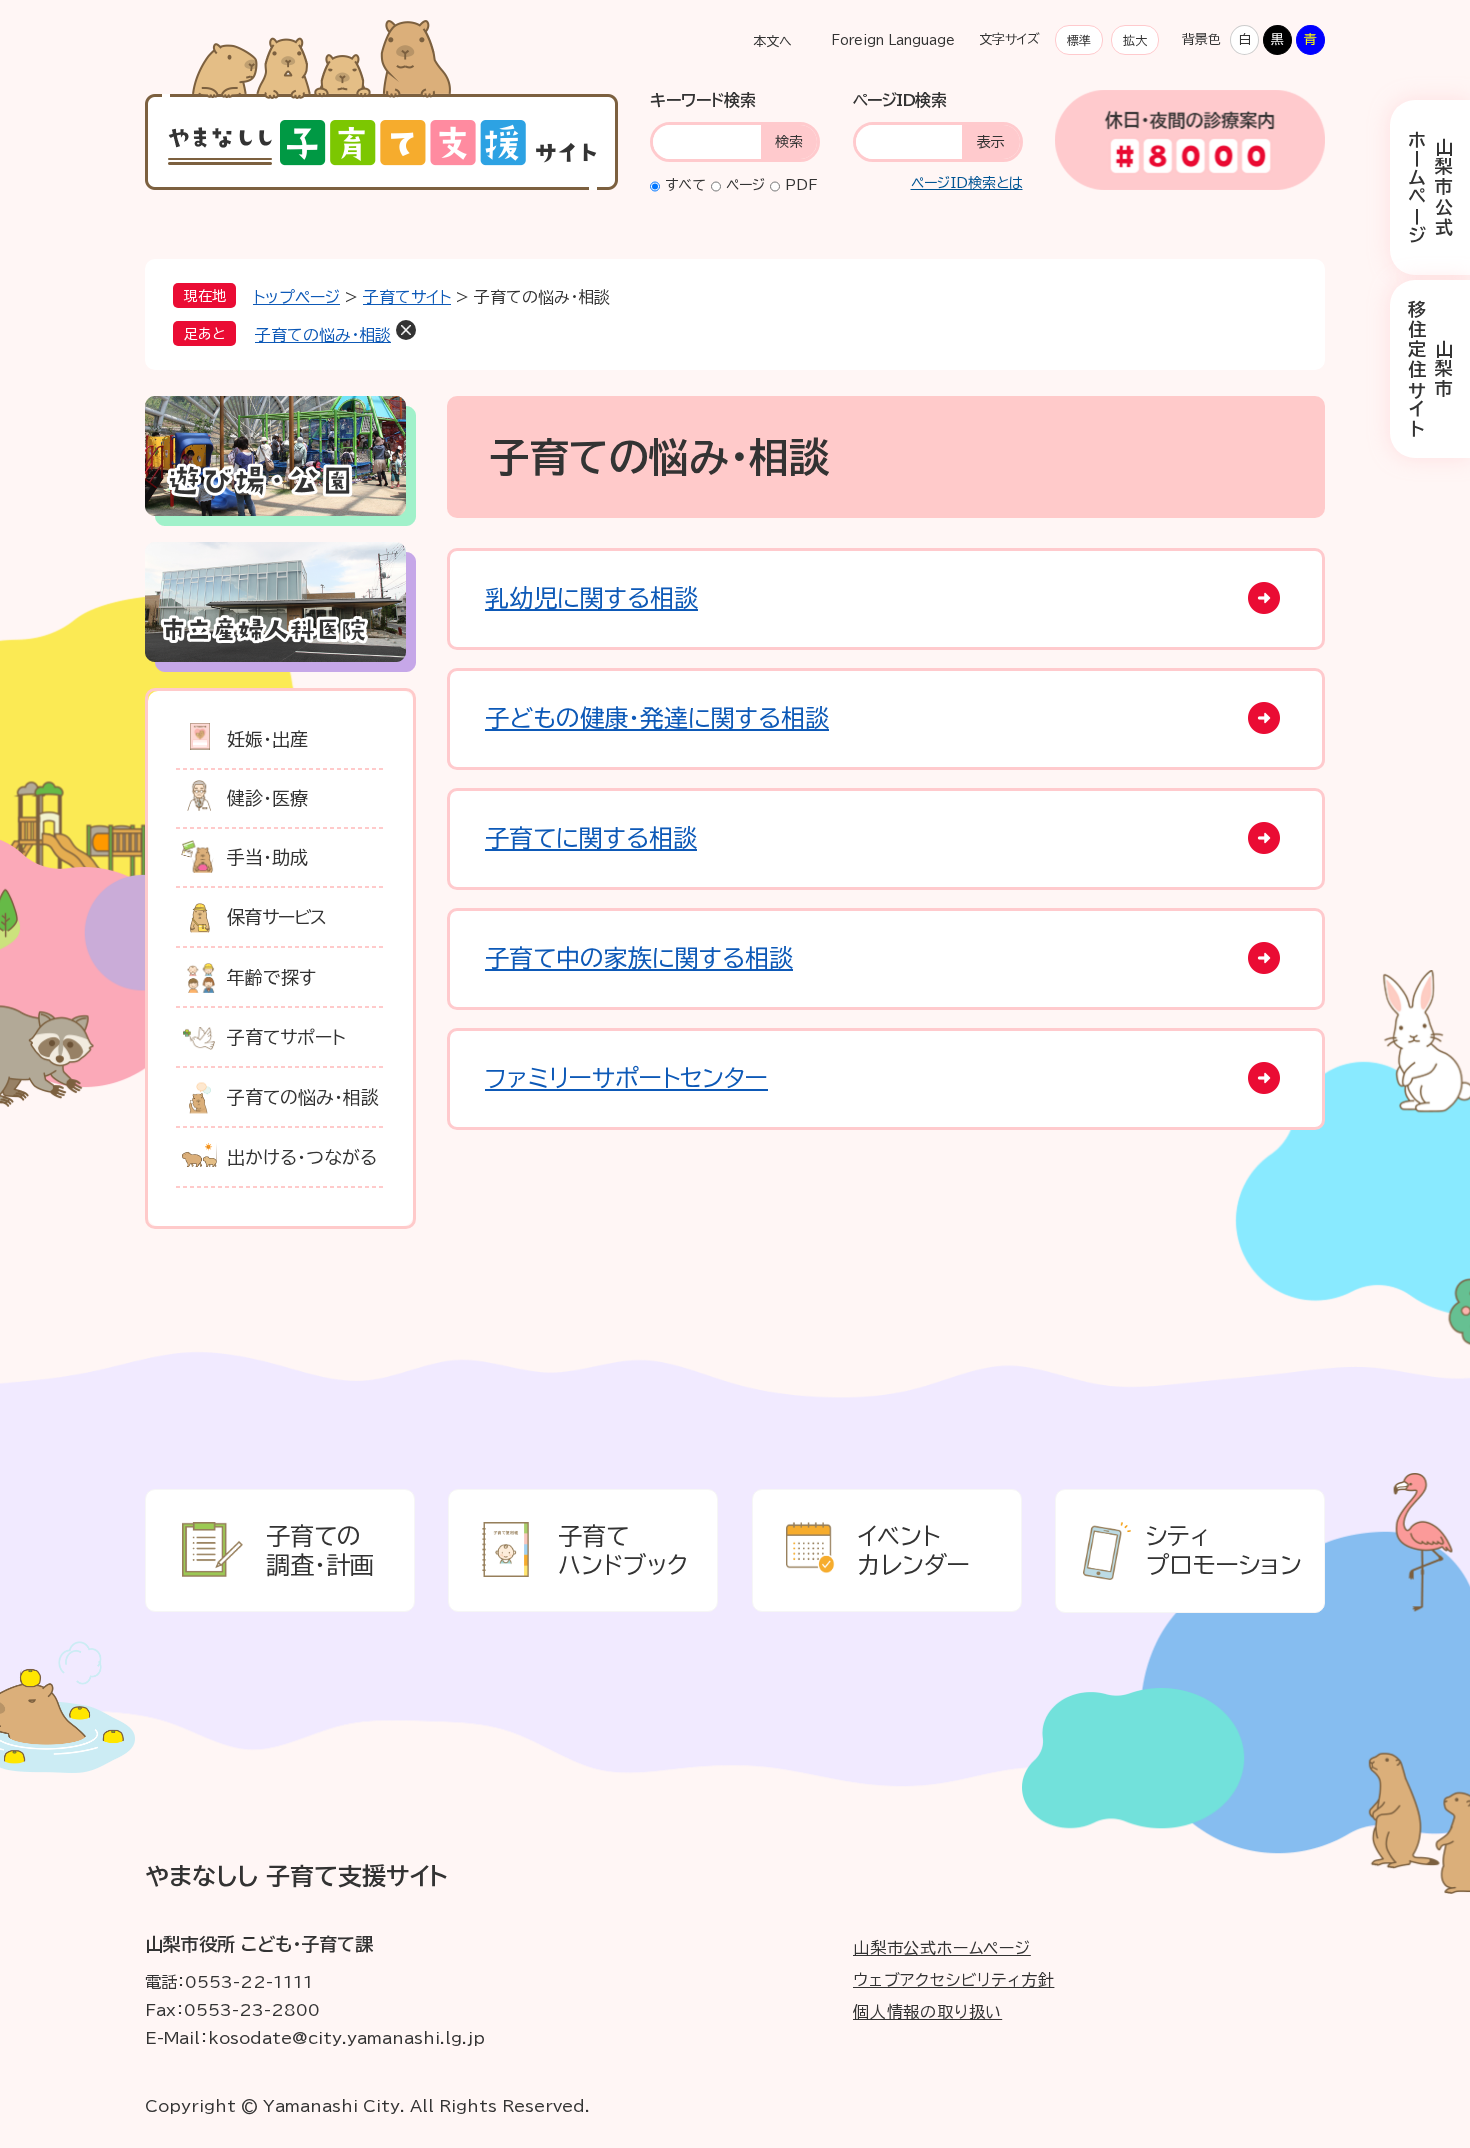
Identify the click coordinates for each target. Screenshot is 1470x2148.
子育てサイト (407, 297)
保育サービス (277, 917)
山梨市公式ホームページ (1430, 187)
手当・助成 (267, 857)
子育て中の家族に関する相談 (639, 958)
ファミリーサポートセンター (626, 1078)
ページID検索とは (967, 183)
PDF (801, 185)
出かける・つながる (302, 1157)
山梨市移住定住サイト (1430, 369)
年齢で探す (271, 977)
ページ (745, 185)
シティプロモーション (1224, 1550)
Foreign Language (893, 40)
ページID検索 (900, 100)
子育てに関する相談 (591, 838)
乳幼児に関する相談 (591, 598)
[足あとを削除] (406, 330)
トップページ (296, 297)
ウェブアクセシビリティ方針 (953, 1980)
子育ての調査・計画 (320, 1550)
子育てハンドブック (623, 1550)
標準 (1079, 40)
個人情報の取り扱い (927, 2012)
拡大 (1135, 40)
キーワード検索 (703, 100)
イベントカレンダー (914, 1550)
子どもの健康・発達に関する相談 (657, 718)
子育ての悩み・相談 (323, 335)
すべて (685, 185)
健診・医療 (267, 798)
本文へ (772, 41)
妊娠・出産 (267, 739)
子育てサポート (286, 1037)
